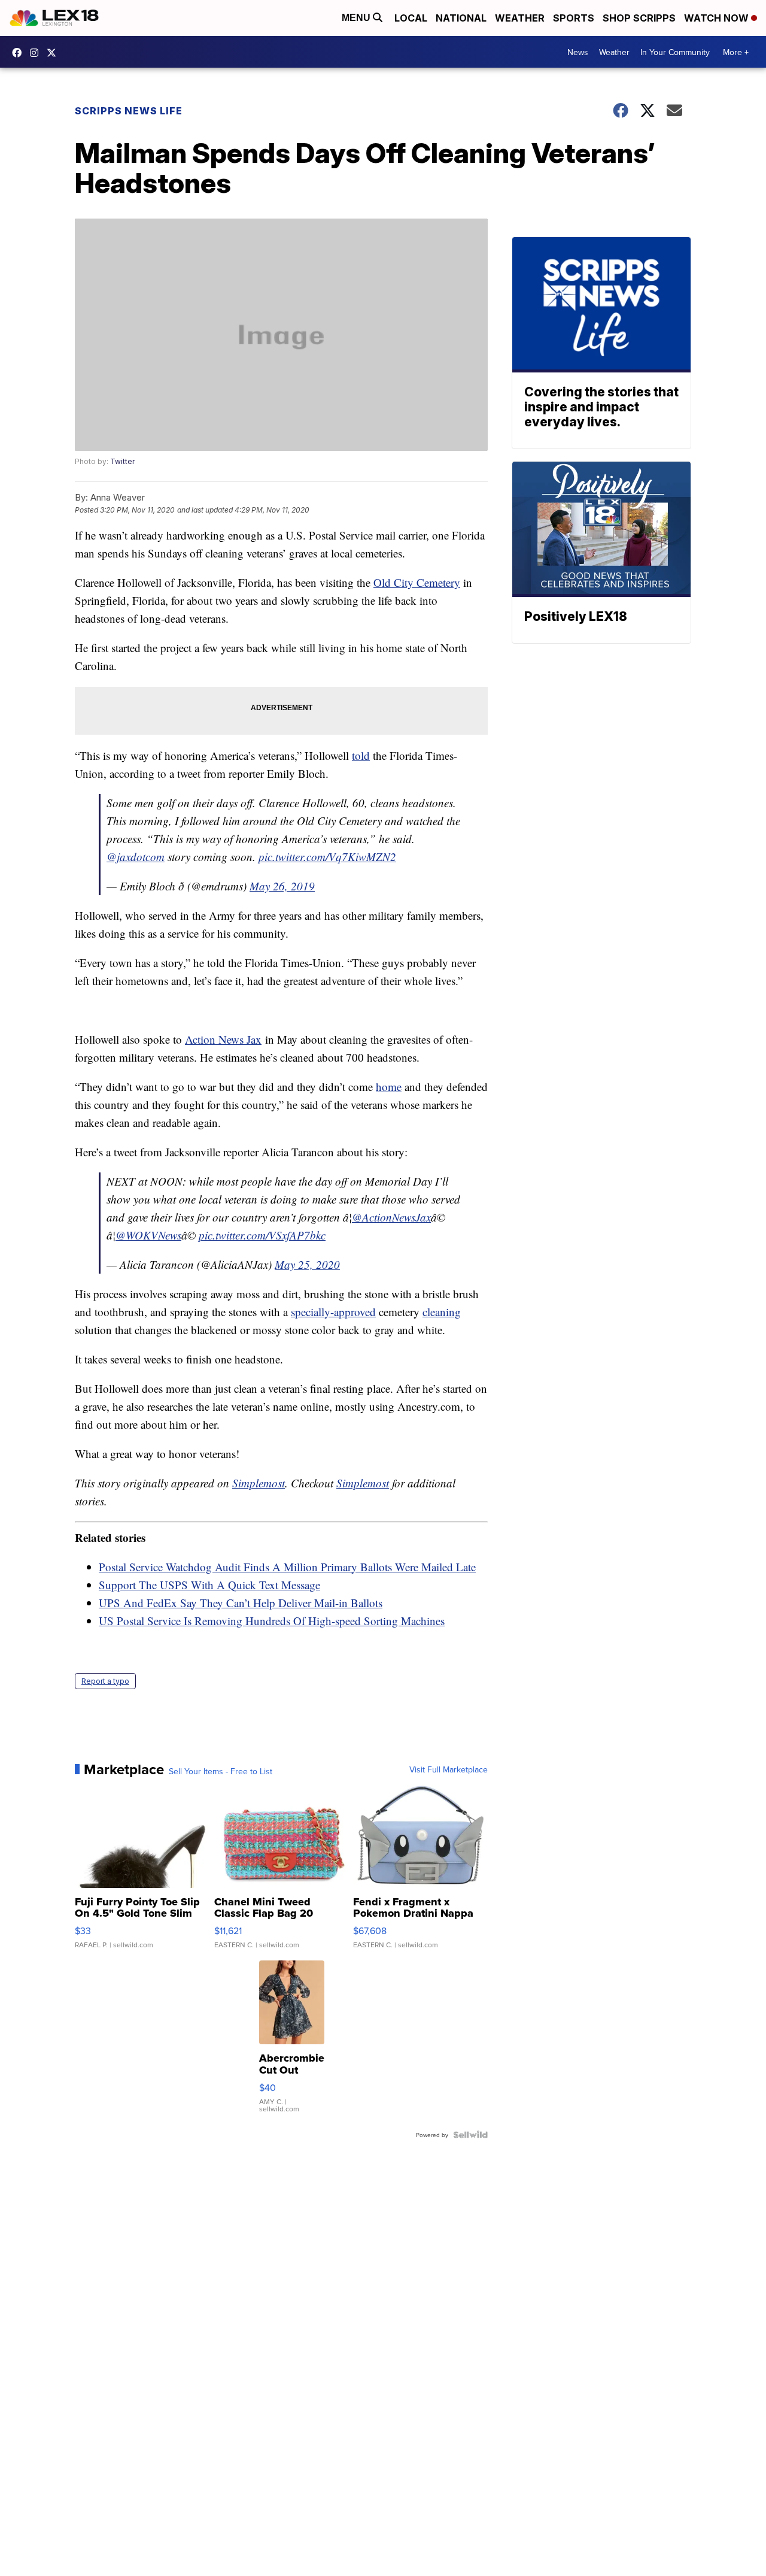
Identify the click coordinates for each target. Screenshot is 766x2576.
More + (736, 52)
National (461, 18)
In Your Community (675, 52)
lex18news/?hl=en (37, 53)
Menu (357, 18)
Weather (520, 18)
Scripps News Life (129, 111)
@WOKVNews (148, 1235)
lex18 (20, 53)
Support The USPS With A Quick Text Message (209, 1585)
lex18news (54, 53)
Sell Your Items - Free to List (221, 1771)
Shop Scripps (639, 18)
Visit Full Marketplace (449, 1769)
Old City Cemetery (417, 582)
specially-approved (333, 1312)
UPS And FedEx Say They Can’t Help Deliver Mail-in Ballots (241, 1603)
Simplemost (259, 1483)
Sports (574, 18)
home (389, 1087)
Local (411, 18)
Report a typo (105, 1681)
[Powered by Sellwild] (470, 2135)
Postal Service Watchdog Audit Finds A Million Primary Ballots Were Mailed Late (287, 1567)
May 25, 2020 (307, 1264)
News (578, 52)
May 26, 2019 (282, 886)
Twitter (122, 461)
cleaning (442, 1312)
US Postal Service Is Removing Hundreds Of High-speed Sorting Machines (272, 1621)
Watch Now (718, 18)
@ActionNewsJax (391, 1217)
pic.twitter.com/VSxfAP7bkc (262, 1235)
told (361, 755)
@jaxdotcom (136, 857)
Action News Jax (223, 1039)
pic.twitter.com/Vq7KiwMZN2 (327, 857)
